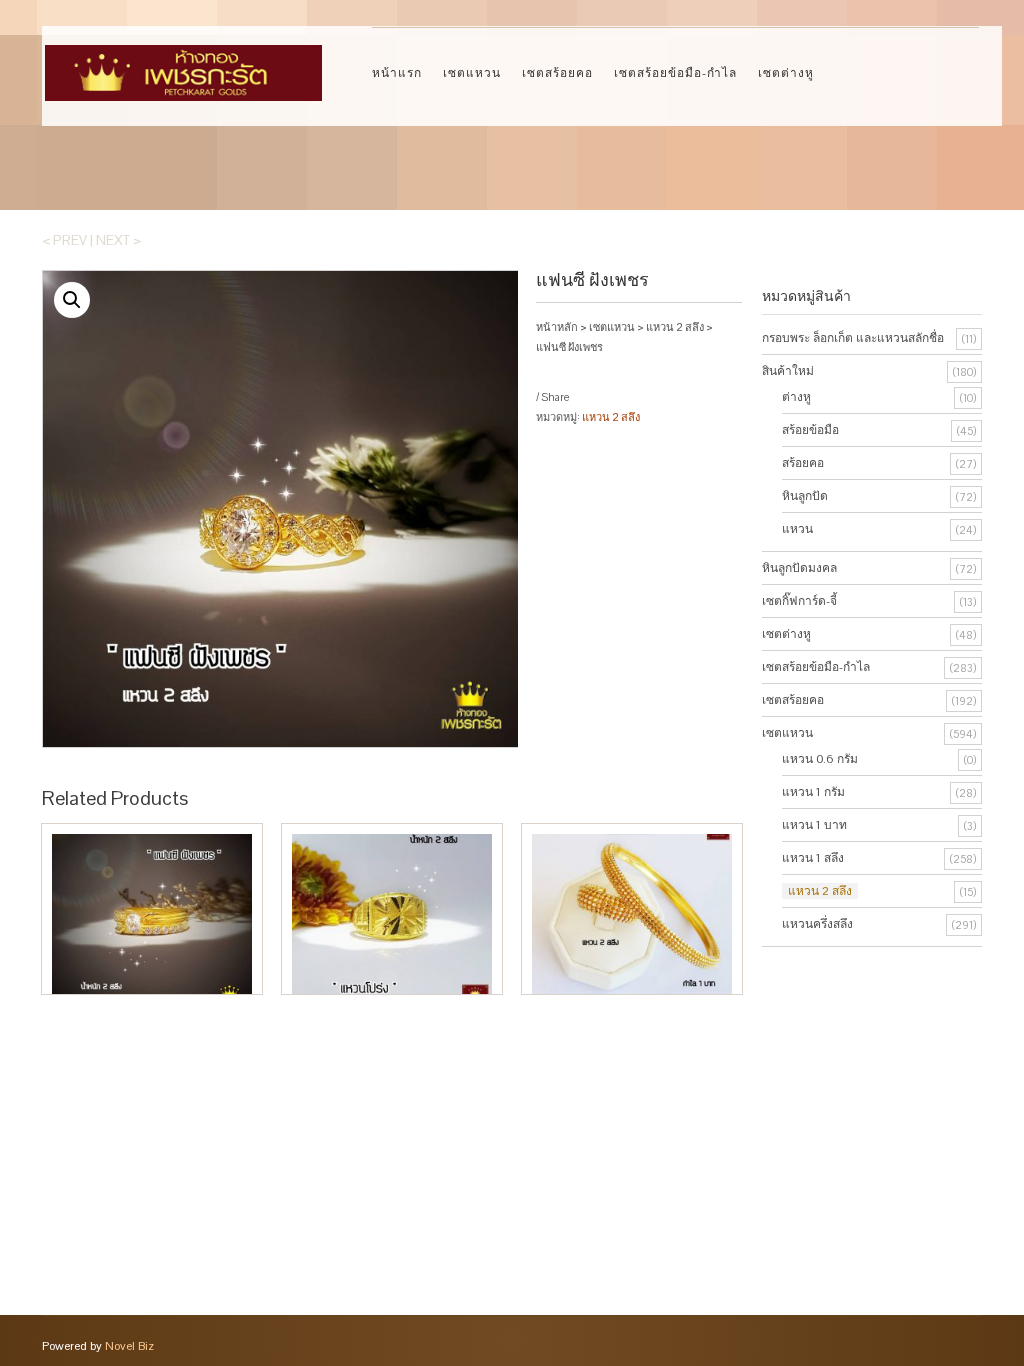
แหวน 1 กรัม (813, 792)
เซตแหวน (472, 72)
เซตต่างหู (786, 72)
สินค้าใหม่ (788, 371)
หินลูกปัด (805, 496)
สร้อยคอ (803, 463)
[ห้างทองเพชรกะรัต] (183, 63)
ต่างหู (796, 397)
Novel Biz (129, 1346)
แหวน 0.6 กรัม (820, 759)
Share (555, 397)
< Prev (64, 240)
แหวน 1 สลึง (813, 858)
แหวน (797, 529)
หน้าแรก (397, 72)
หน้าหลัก (557, 327)
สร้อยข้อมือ (810, 430)
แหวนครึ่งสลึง (817, 924)
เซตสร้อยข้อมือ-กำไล (675, 72)
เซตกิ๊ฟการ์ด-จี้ (799, 601)
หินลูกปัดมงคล (799, 568)
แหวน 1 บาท (814, 825)
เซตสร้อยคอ (557, 72)
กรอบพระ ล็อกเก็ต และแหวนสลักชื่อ (853, 338)
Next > (118, 240)
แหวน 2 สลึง (675, 327)
